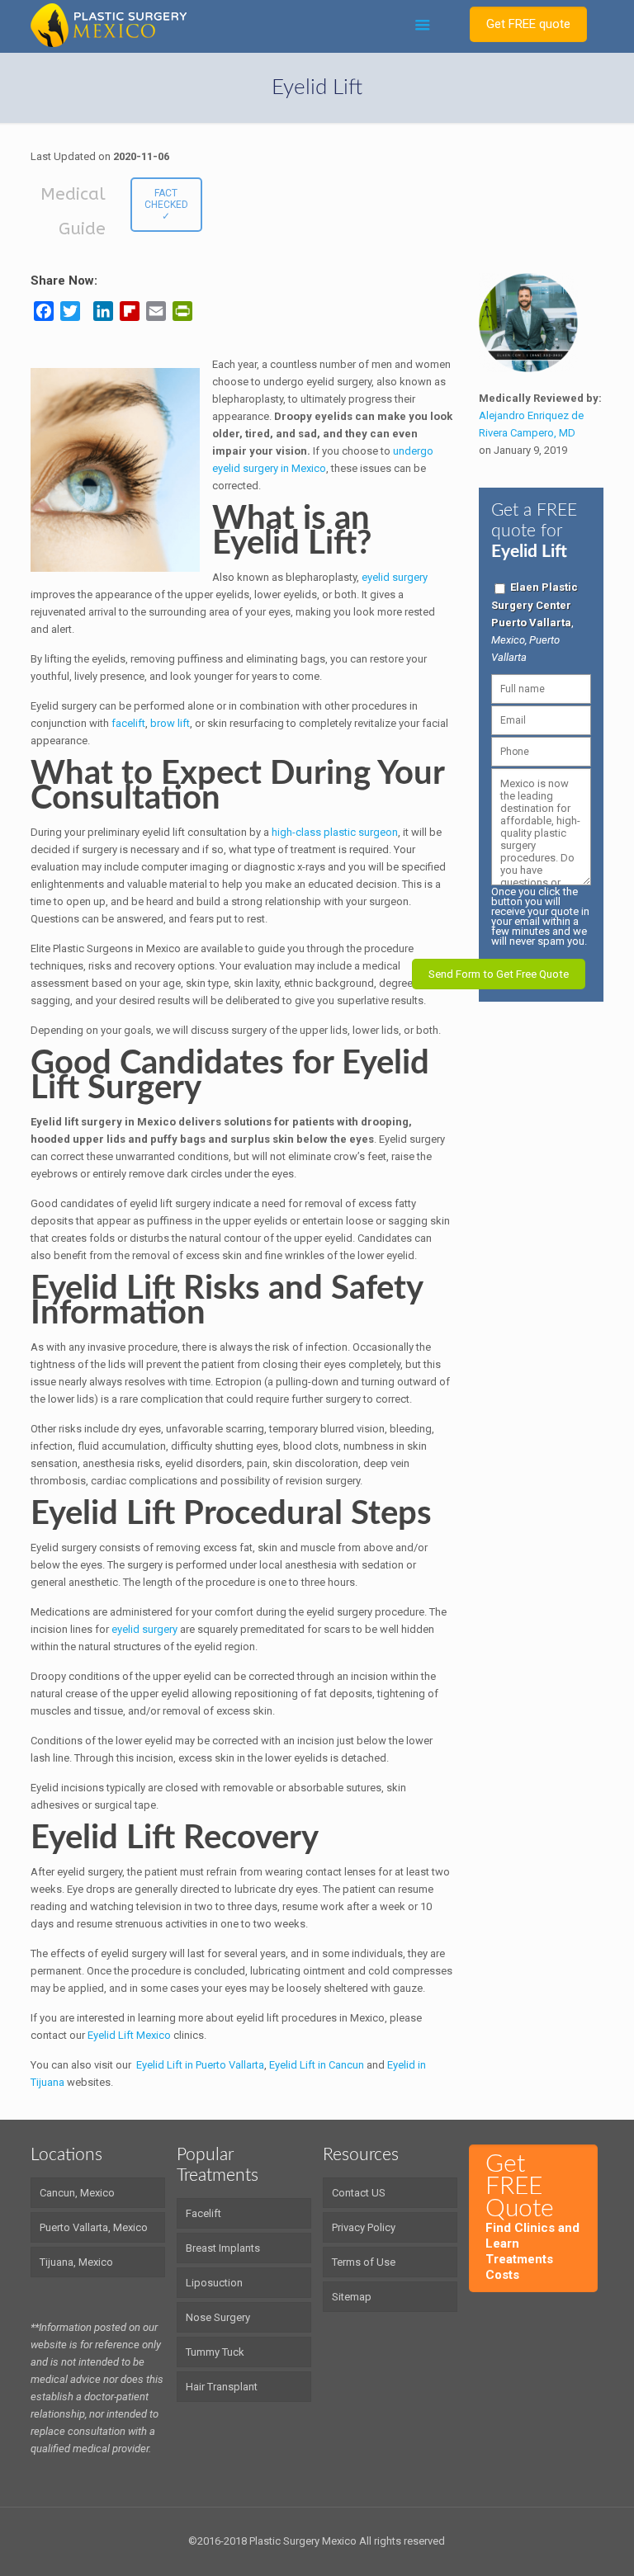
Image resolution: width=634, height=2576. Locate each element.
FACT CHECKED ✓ (166, 205)
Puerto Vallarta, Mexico (94, 2227)
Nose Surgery (218, 2317)
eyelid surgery (395, 577)
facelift (128, 723)
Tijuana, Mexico (76, 2262)
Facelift (203, 2213)
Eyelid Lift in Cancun (317, 2065)
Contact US (359, 2193)
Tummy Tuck (215, 2352)
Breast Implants (223, 2248)
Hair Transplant (222, 2387)
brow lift (170, 723)
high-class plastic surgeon (335, 832)
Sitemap (352, 2297)
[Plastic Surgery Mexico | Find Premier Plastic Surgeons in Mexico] (109, 25)
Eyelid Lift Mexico (129, 2035)
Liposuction (214, 2283)
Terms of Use (364, 2262)
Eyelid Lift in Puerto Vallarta (200, 2065)
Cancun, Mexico (77, 2193)
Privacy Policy (364, 2227)
